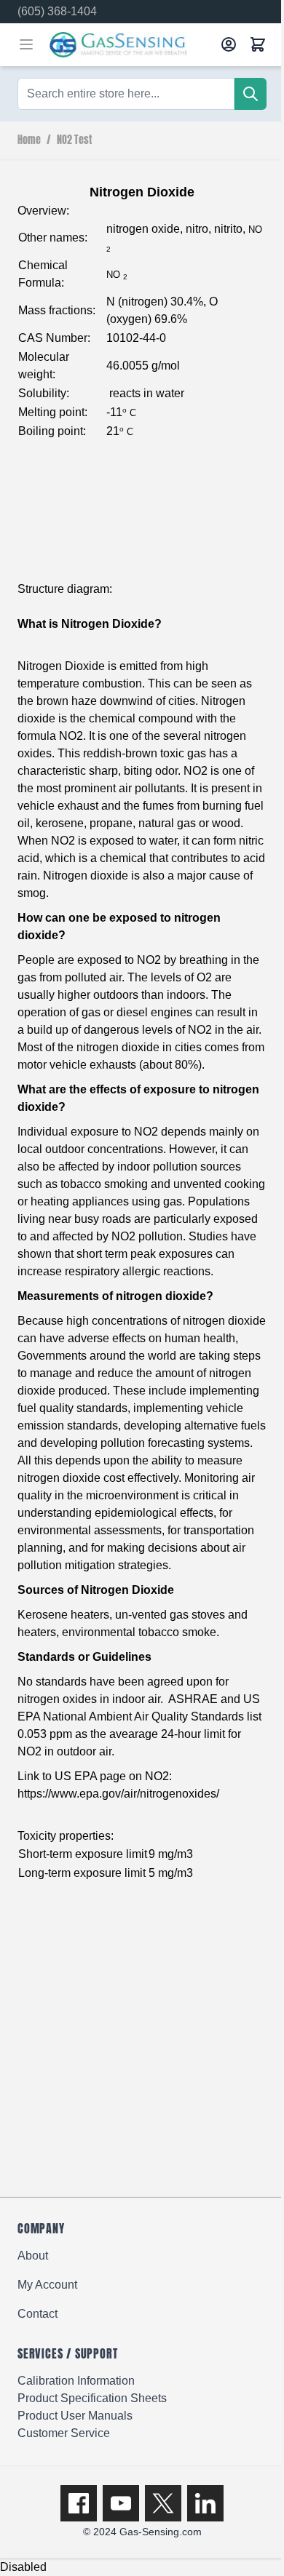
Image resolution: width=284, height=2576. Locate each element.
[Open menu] (26, 44)
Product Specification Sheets (92, 2398)
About (33, 2256)
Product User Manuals (75, 2416)
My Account (47, 2285)
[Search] (251, 94)
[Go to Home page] (130, 45)
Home (29, 140)
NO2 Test (74, 140)
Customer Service (64, 2433)
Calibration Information (76, 2381)
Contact (38, 2314)
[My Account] (229, 44)
